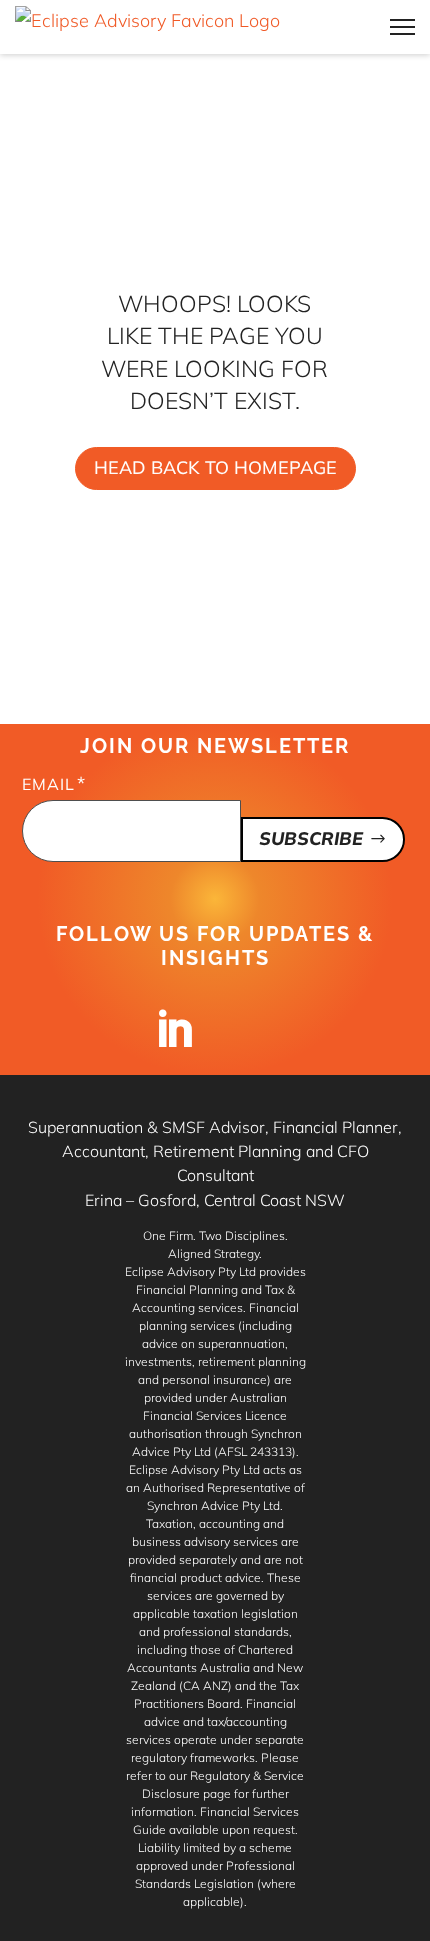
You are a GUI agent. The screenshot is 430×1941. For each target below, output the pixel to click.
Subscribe (311, 838)
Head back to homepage (215, 467)
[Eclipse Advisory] (147, 27)
